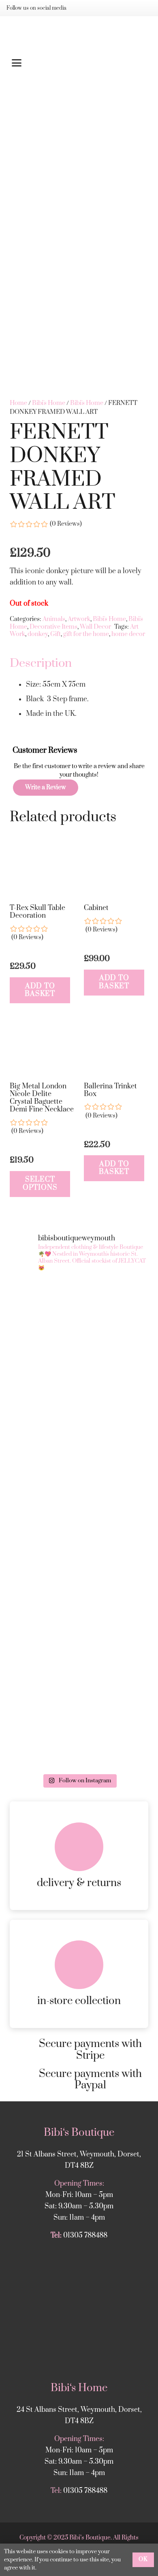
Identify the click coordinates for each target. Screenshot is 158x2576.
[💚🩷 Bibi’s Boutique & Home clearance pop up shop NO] (79, 1647)
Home (18, 403)
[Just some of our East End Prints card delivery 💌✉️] (79, 1320)
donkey (38, 634)
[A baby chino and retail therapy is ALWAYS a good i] (79, 1728)
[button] (79, 63)
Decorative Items (53, 627)
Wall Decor (95, 627)
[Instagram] (82, 8)
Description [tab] (41, 663)
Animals (54, 619)
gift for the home (86, 634)
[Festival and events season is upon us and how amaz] (79, 1565)
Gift (56, 634)
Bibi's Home (49, 403)
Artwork (79, 619)
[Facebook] (95, 8)
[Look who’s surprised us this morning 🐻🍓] (79, 1484)
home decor (128, 634)
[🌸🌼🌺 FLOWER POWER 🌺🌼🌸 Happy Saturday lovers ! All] (79, 1402)
